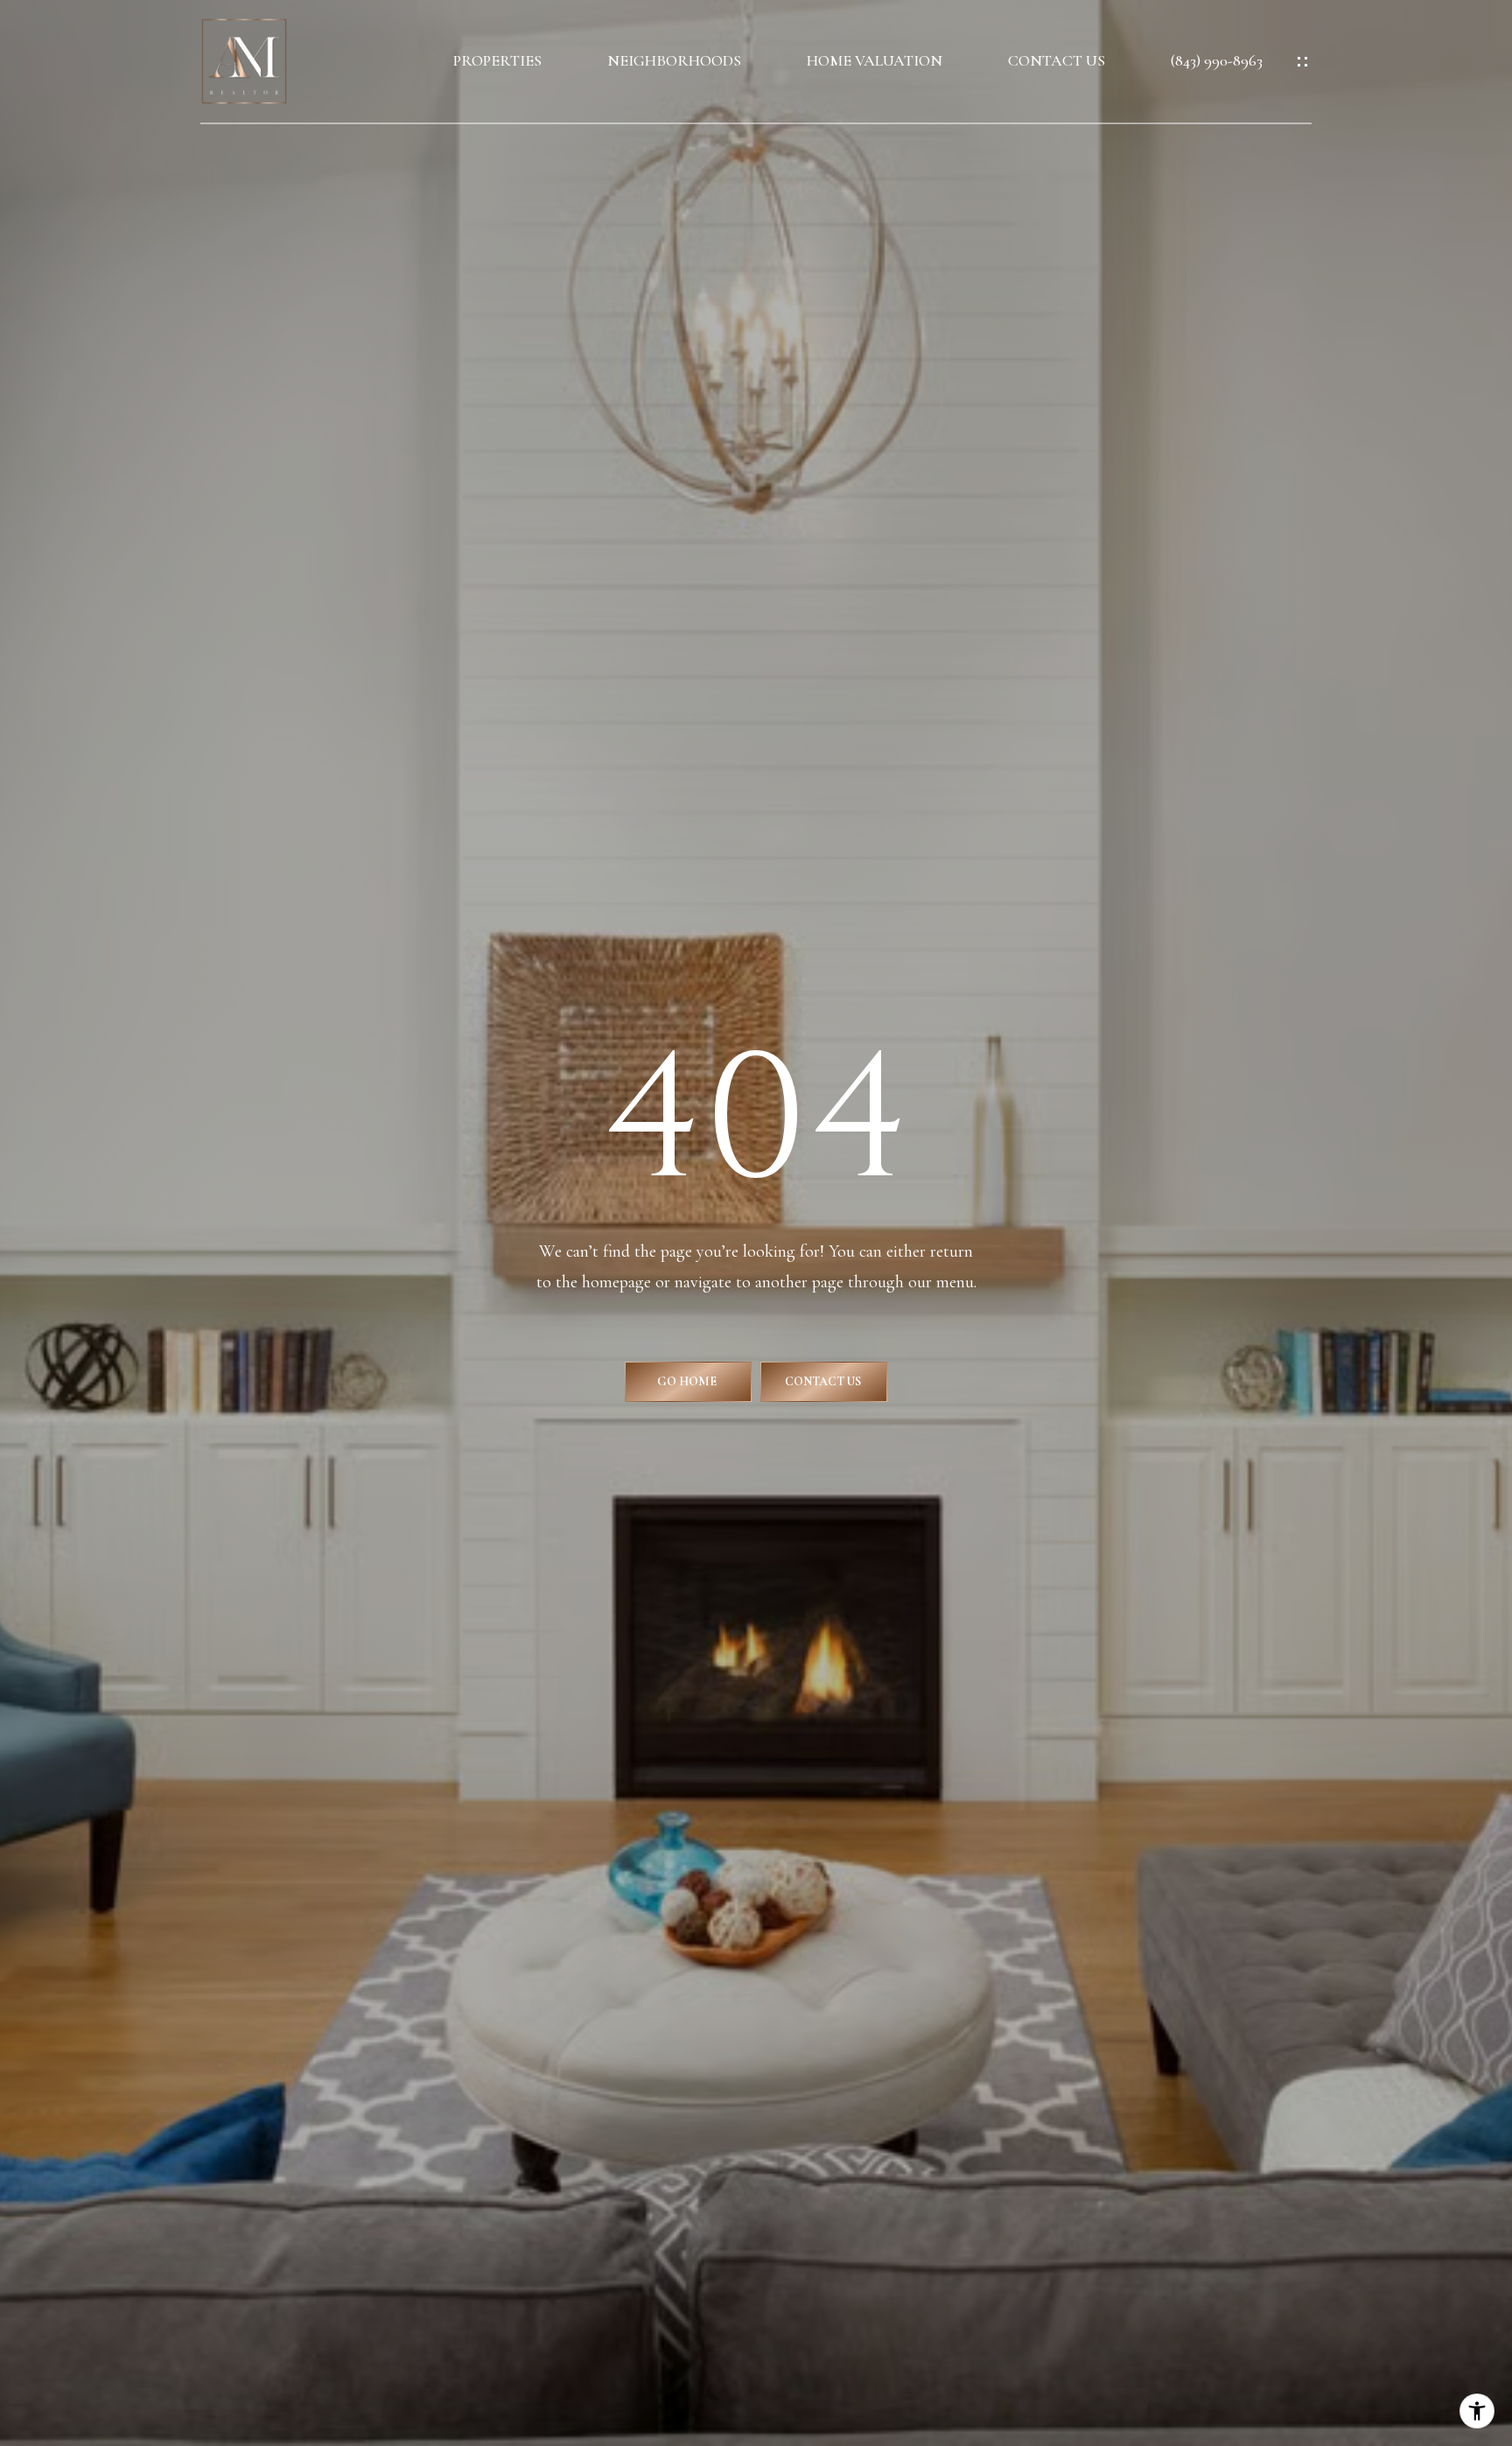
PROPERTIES (497, 61)
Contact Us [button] (824, 1381)
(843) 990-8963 (1217, 61)
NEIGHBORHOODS (674, 61)
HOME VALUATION (875, 61)
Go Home (688, 1381)
